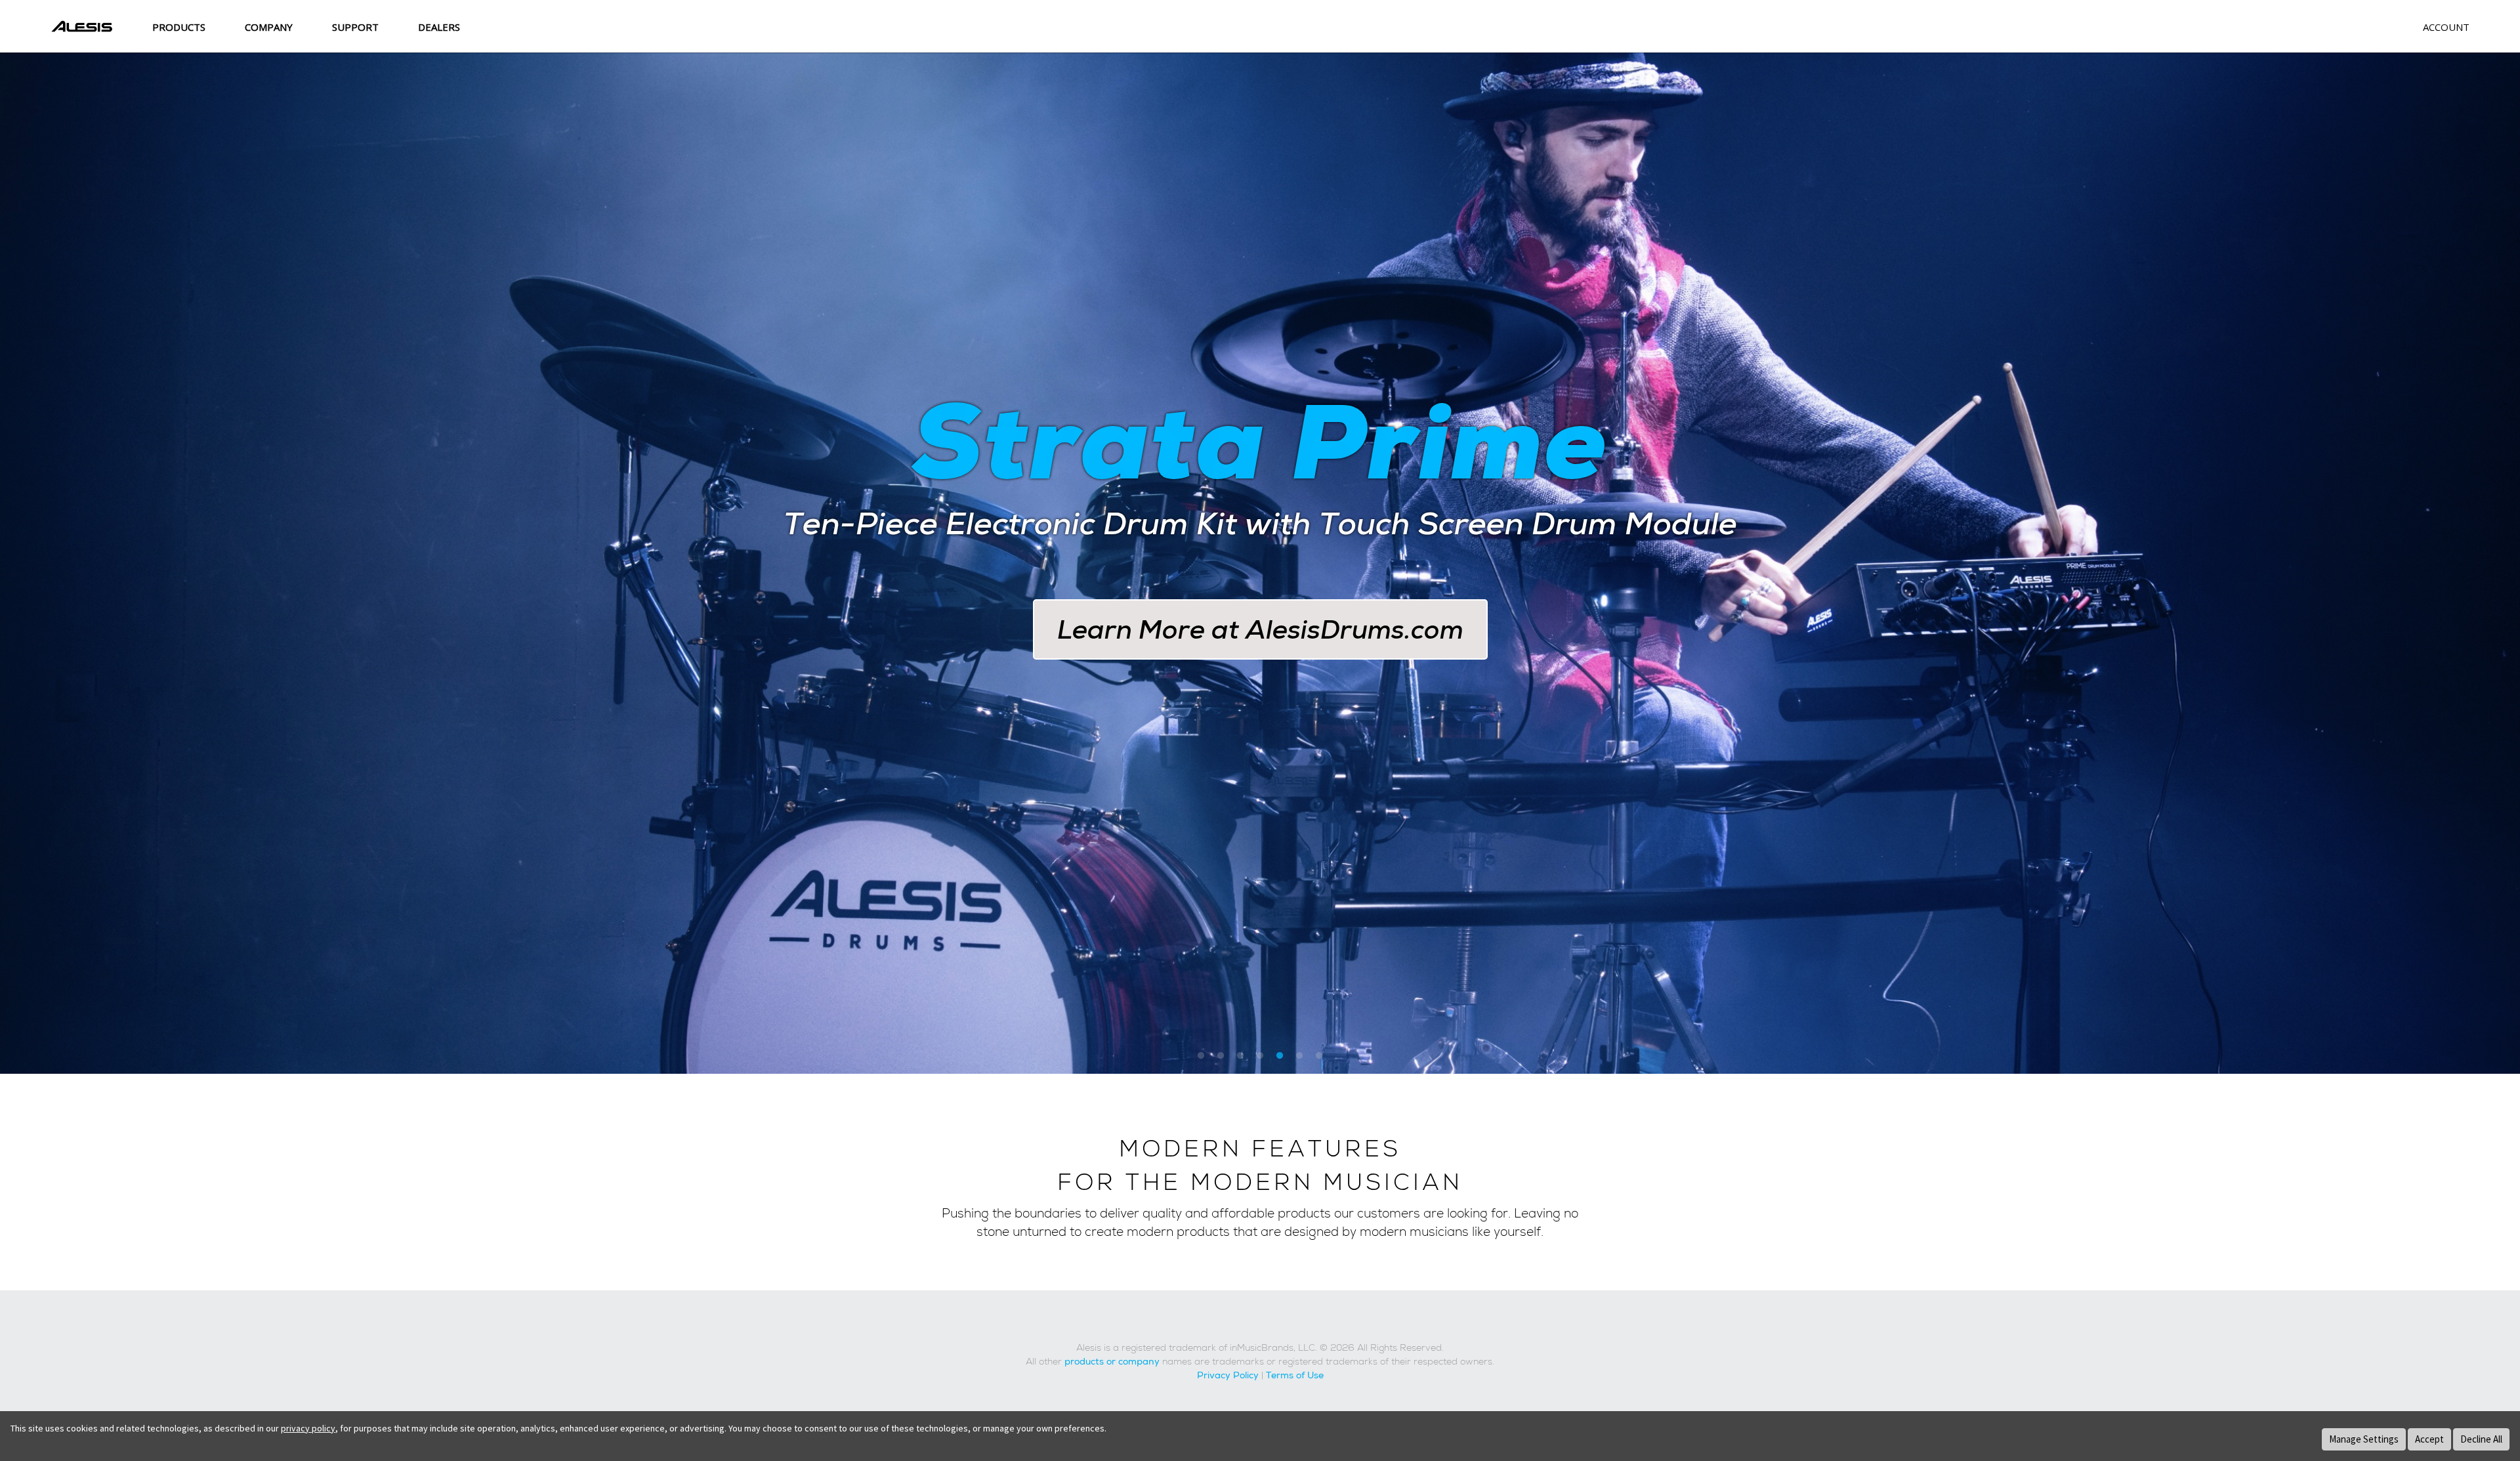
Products (179, 27)
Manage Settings (2364, 1439)
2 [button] (1221, 1057)
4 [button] (1260, 1057)
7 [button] (1319, 1057)
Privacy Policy (1228, 1376)
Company (269, 27)
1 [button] (1201, 1057)
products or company (1112, 1362)
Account (2446, 27)
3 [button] (1240, 1057)
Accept (2429, 1439)
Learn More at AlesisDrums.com (1260, 630)
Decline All (2481, 1439)
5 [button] (1280, 1057)
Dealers (439, 27)
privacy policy (308, 1428)
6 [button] (1299, 1057)
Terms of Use (1295, 1376)
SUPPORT (355, 27)
